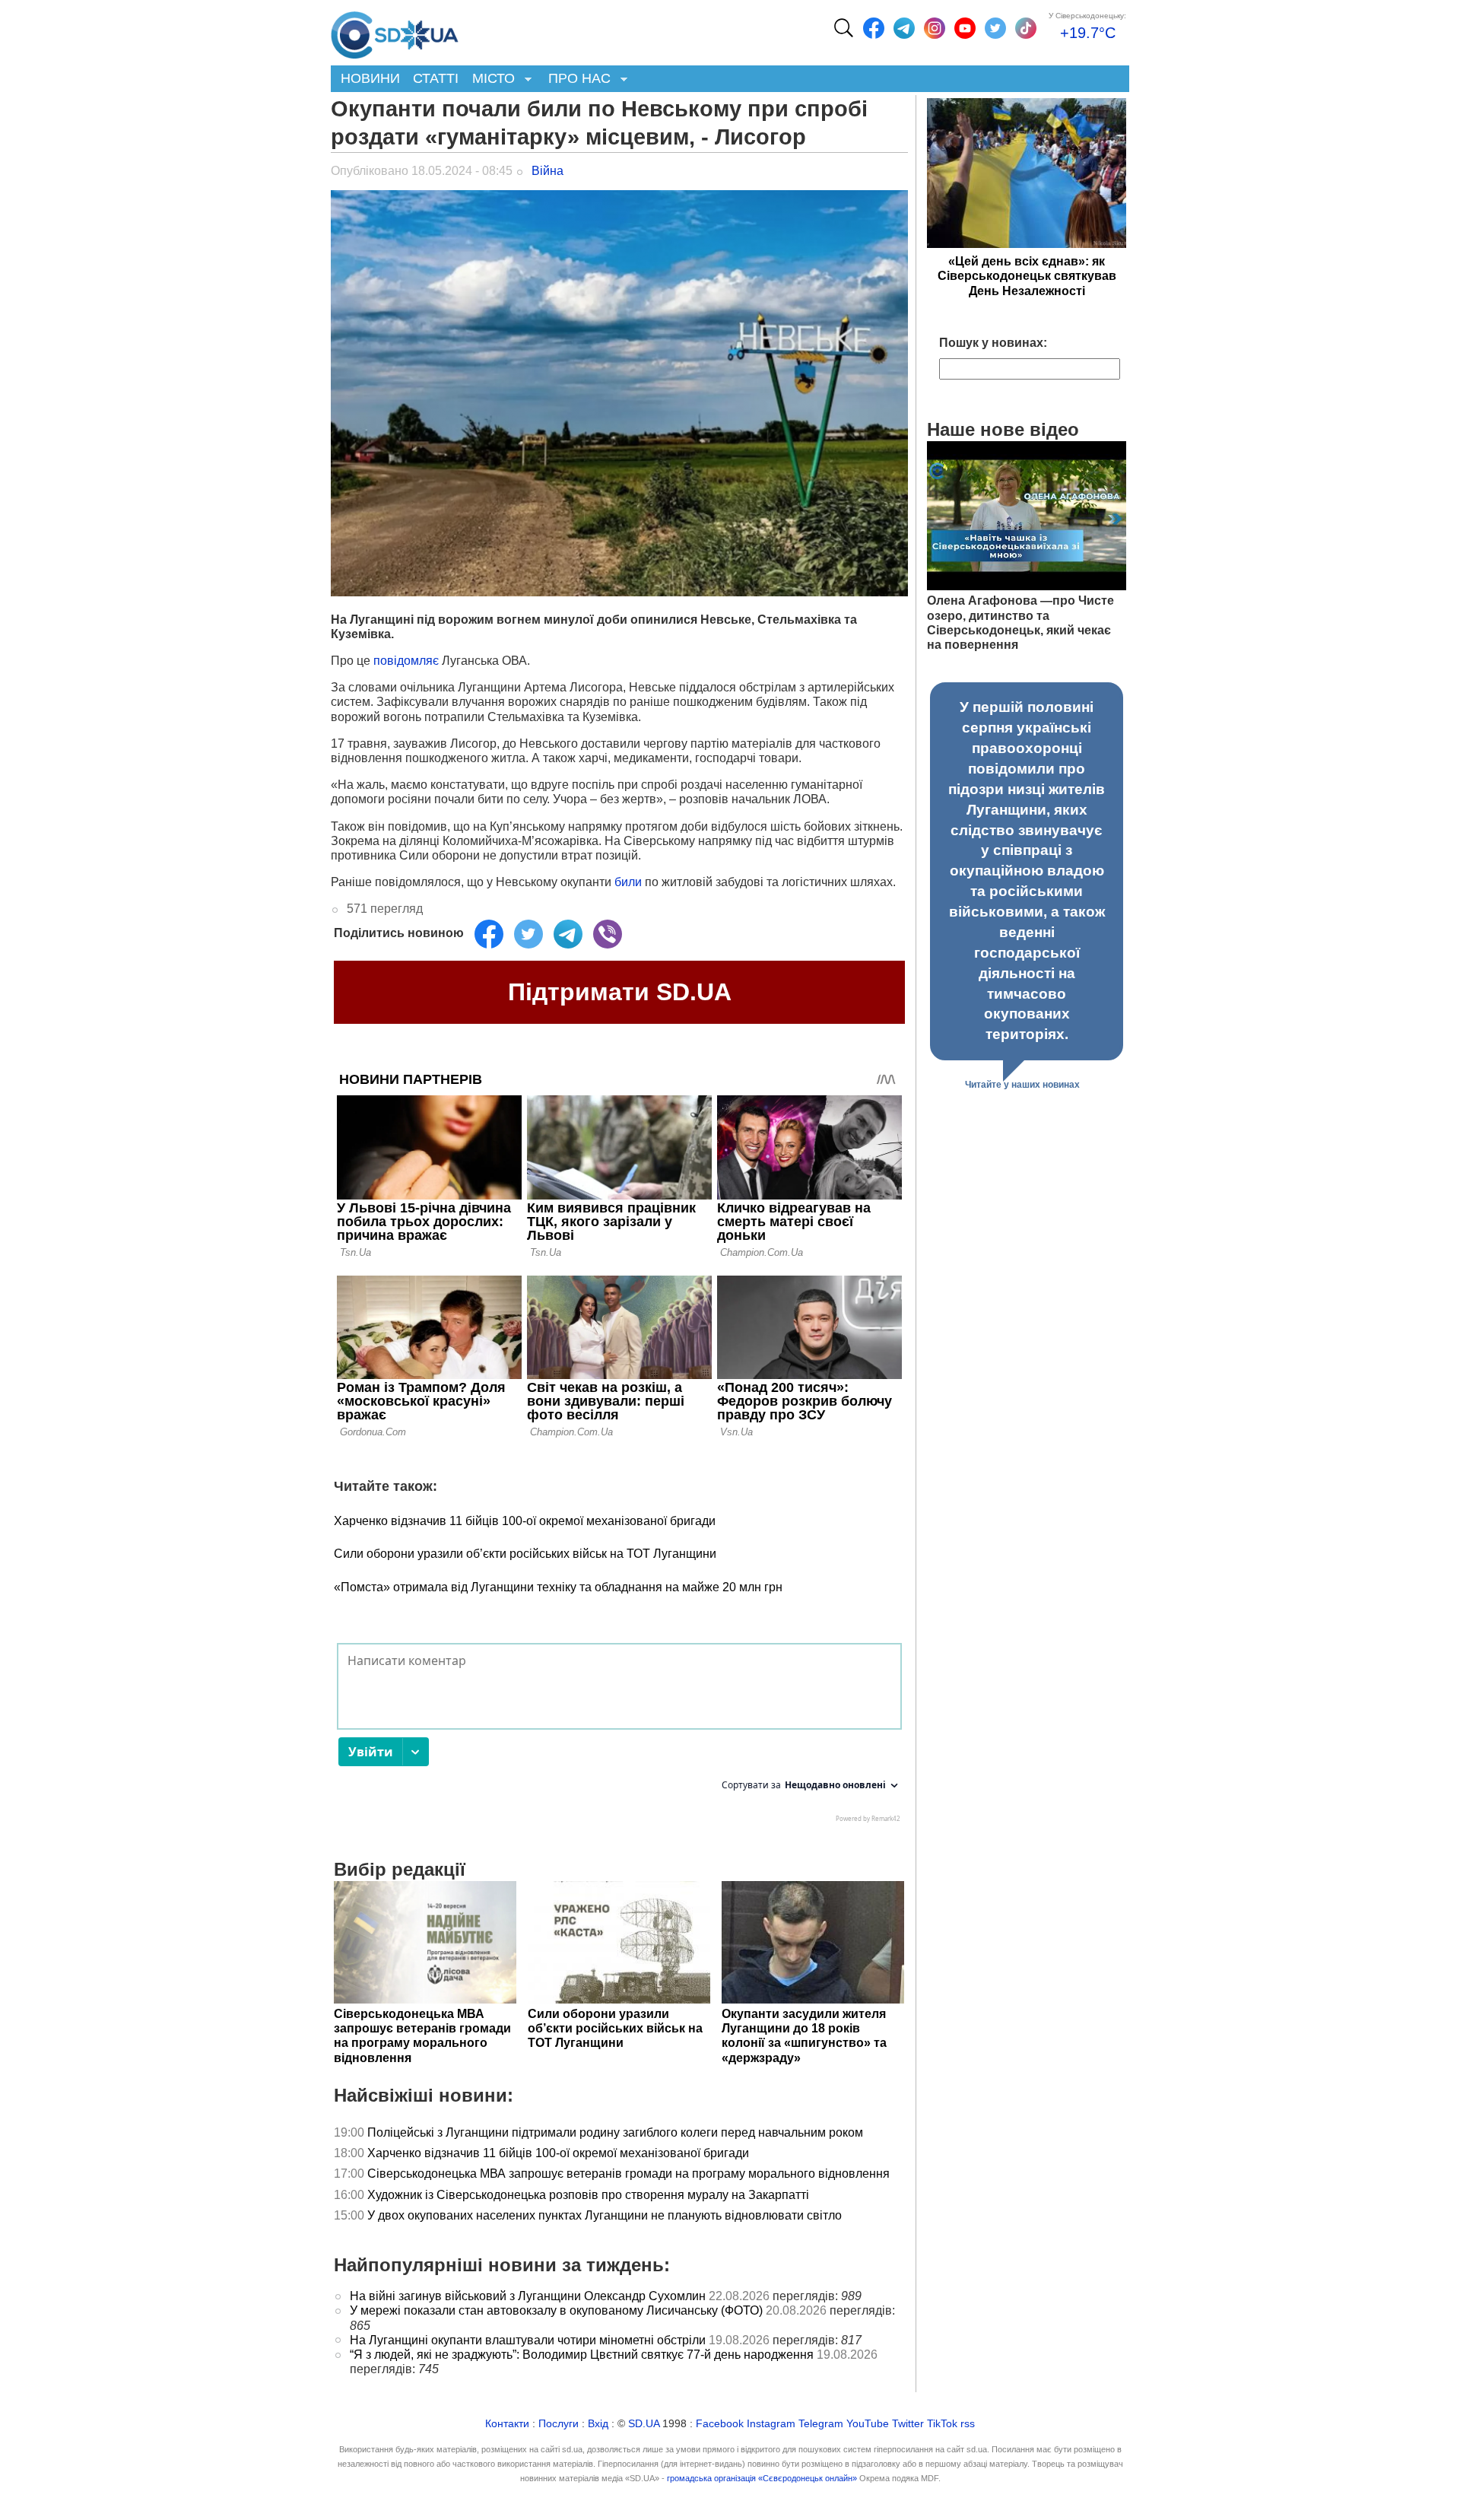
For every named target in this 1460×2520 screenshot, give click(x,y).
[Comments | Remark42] (619, 1737)
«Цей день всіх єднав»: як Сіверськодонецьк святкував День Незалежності (1027, 276)
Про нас (576, 79)
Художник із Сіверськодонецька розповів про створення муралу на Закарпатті (588, 2195)
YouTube (868, 2424)
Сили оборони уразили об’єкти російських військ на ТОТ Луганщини (525, 1554)
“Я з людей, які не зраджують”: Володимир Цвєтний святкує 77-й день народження (582, 2355)
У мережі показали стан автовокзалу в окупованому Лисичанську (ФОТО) (556, 2310)
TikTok (942, 2424)
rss (968, 2424)
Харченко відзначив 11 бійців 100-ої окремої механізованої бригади (525, 1521)
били (627, 882)
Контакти (507, 2424)
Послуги (559, 2424)
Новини (370, 78)
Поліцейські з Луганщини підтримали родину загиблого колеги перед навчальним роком (615, 2132)
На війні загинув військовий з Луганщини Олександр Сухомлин (528, 2296)
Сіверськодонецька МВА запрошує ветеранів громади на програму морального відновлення (628, 2174)
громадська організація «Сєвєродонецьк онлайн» (762, 2478)
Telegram (821, 2424)
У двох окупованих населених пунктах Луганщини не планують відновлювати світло (605, 2215)
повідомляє (406, 661)
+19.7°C (1088, 33)
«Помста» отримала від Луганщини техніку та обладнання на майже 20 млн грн (558, 1587)
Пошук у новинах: (993, 343)
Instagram (771, 2424)
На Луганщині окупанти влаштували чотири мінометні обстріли (528, 2340)
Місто (490, 79)
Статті (436, 78)
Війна (547, 171)
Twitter (908, 2424)
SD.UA (644, 2424)
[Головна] (395, 31)
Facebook (720, 2424)
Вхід (598, 2424)
